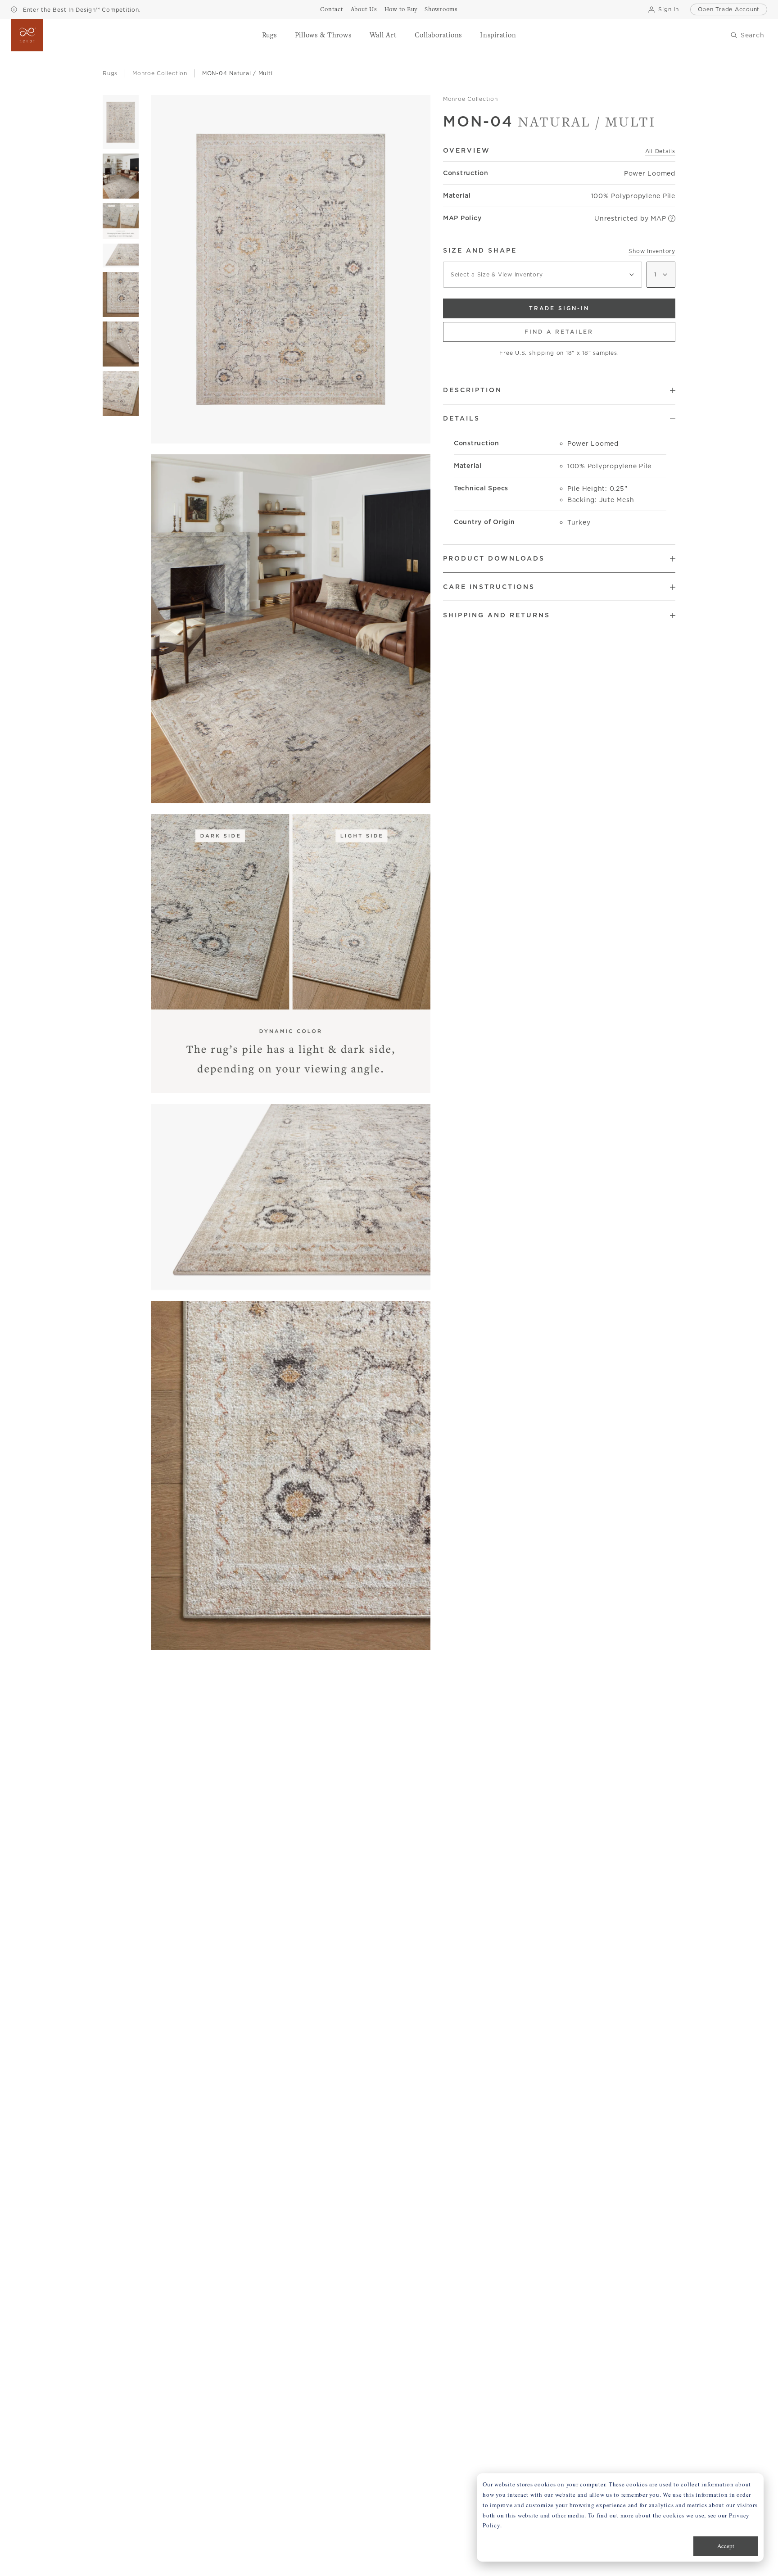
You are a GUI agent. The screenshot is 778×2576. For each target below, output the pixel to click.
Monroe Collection (470, 99)
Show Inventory (652, 251)
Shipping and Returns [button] (497, 615)
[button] (269, 35)
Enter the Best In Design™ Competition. (81, 10)
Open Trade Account (729, 9)
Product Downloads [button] (494, 558)
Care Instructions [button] (489, 587)
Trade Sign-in (559, 308)
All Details (660, 151)
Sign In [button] (668, 9)
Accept (726, 2546)
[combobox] (543, 275)
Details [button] (461, 418)
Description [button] (473, 390)
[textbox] (543, 275)
